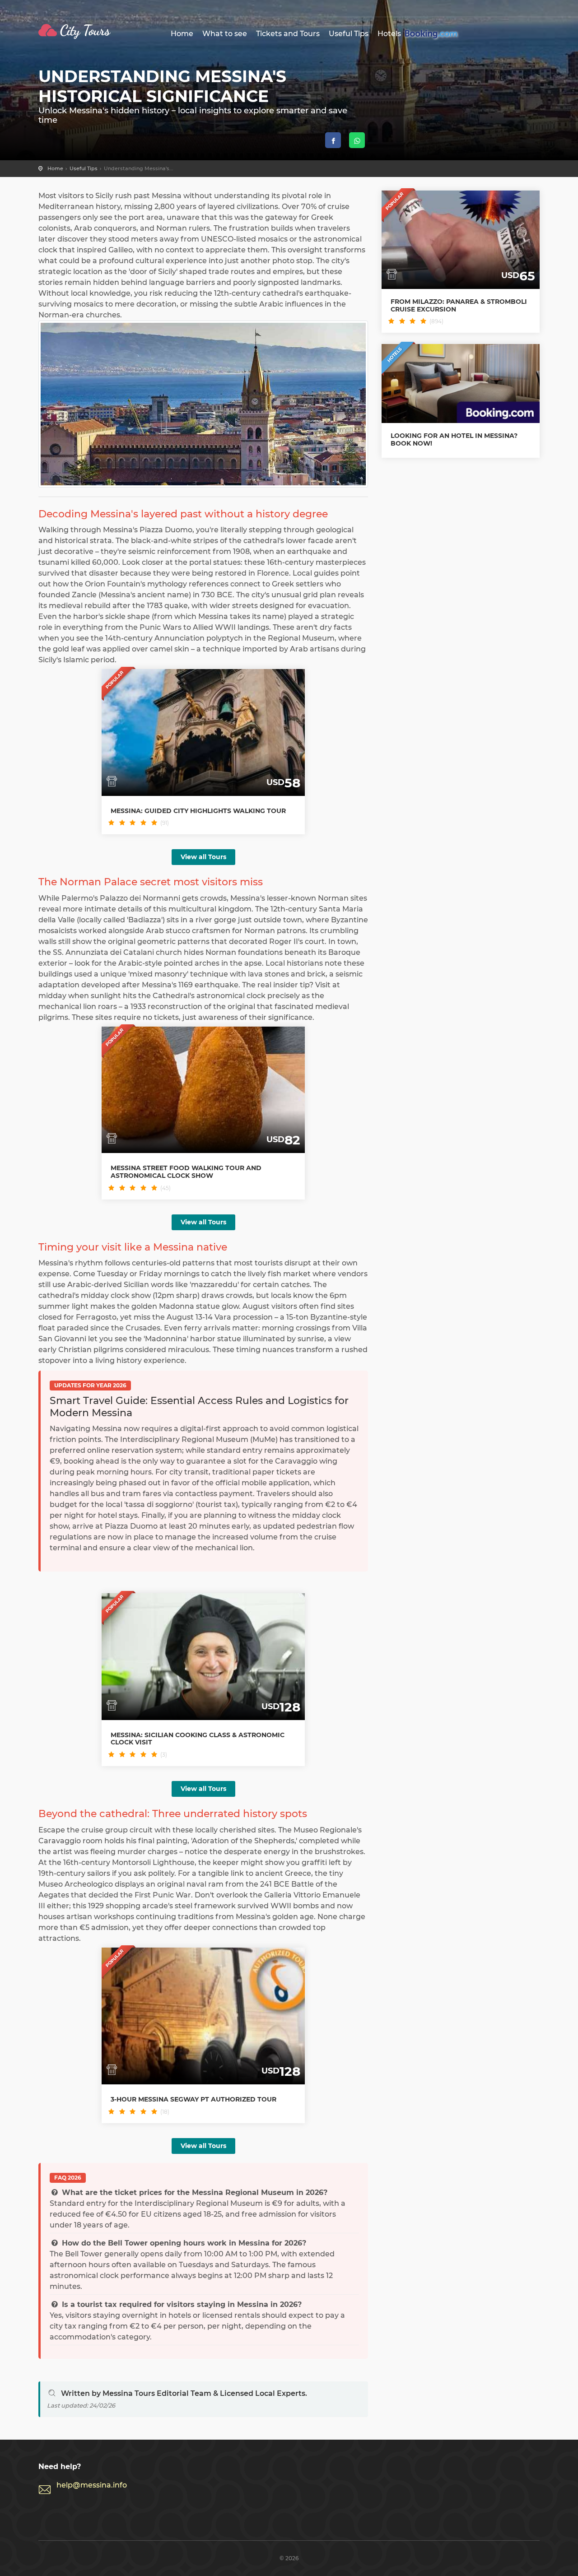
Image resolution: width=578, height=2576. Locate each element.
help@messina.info (92, 2485)
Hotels (390, 34)
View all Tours (203, 857)
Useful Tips (349, 34)
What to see (225, 34)
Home (182, 34)
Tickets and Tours (288, 34)
